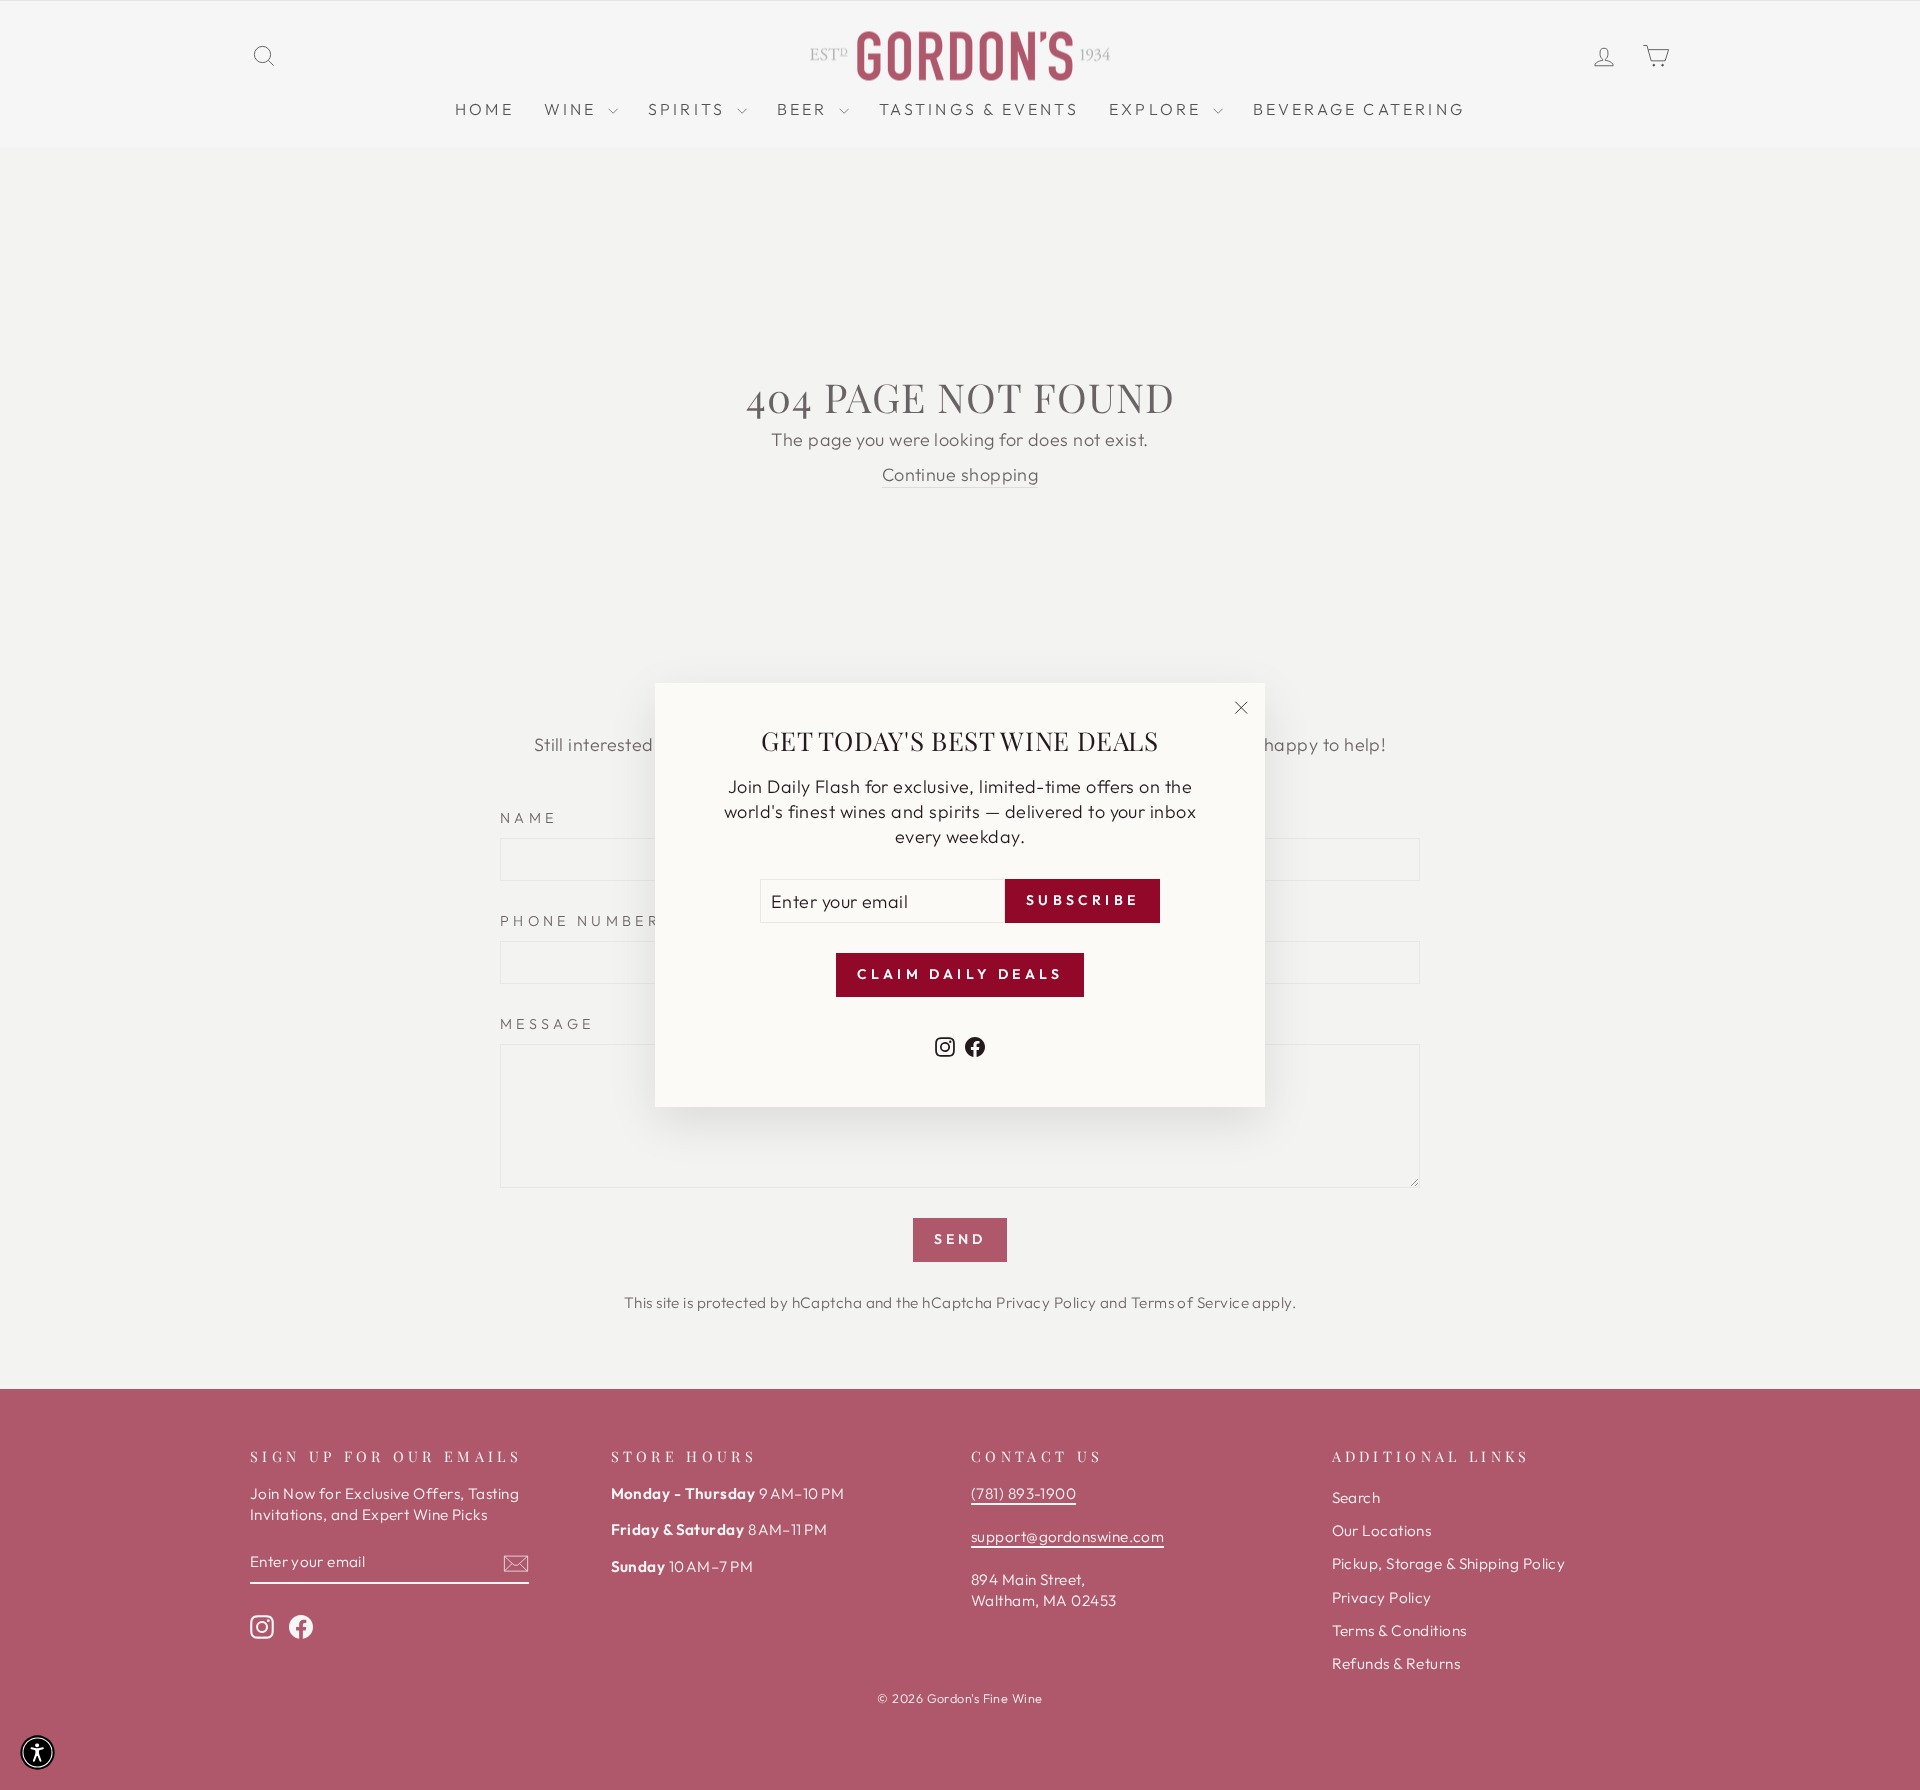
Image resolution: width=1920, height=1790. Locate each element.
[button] (37, 1752)
